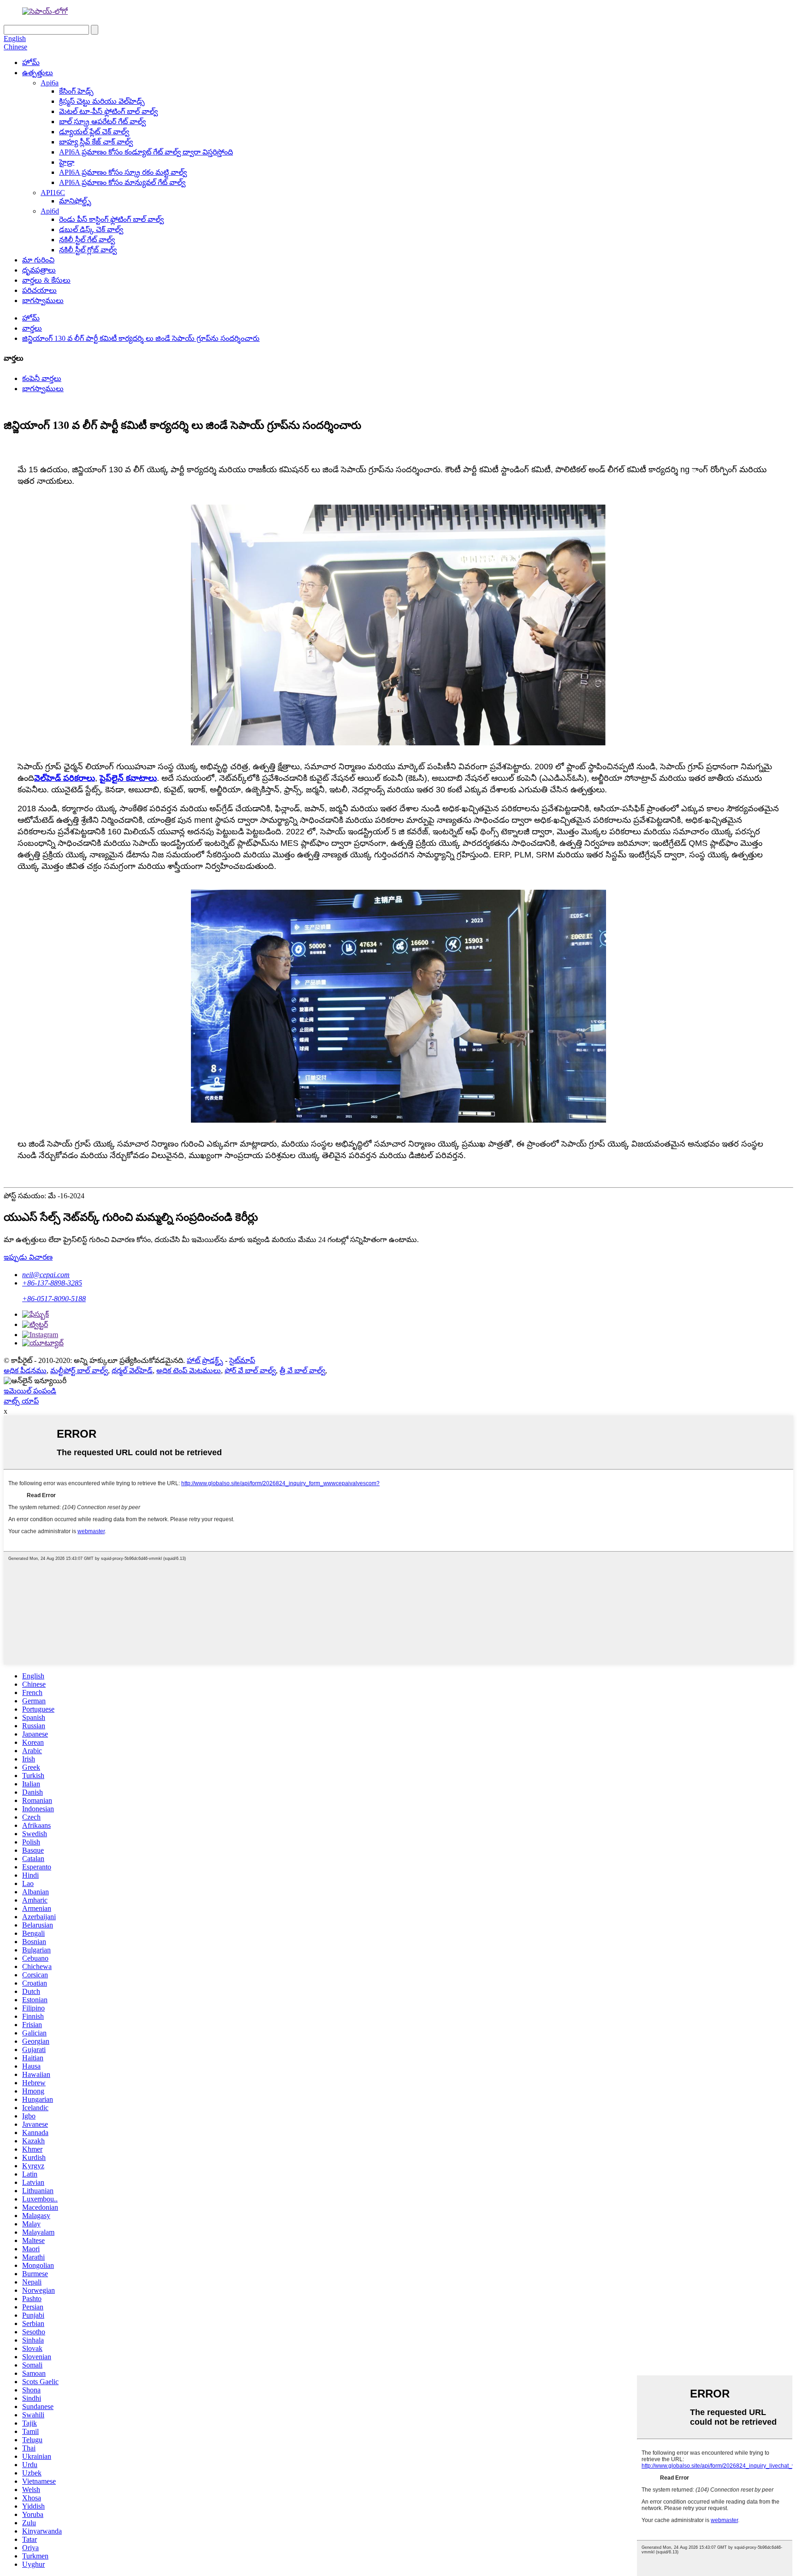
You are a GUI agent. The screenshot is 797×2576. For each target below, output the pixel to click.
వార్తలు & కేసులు (46, 280)
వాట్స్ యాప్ (21, 1401)
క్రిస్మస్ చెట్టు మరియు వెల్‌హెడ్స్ (102, 101)
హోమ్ (31, 62)
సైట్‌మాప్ (242, 1360)
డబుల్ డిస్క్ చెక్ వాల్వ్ (91, 229)
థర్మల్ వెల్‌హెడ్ (132, 1371)
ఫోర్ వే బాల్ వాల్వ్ (250, 1371)
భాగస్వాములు (43, 300)
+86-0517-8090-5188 (54, 1299)
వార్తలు (32, 328)
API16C (53, 193)
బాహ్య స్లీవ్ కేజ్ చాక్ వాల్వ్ (96, 142)
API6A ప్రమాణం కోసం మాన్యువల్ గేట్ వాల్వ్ (122, 182)
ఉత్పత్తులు (38, 73)
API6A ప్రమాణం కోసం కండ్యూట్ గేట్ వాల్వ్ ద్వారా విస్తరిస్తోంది (146, 152)
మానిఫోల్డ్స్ (75, 201)
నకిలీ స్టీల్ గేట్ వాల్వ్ (87, 240)
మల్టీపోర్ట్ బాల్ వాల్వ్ (79, 1371)
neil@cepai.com (46, 1275)
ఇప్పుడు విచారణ (28, 1257)
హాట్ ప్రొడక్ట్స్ (205, 1360)
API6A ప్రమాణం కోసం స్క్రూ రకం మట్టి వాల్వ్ (123, 172)
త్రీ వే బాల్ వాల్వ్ (302, 1371)
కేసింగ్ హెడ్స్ (76, 91)
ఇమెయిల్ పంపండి (30, 1391)
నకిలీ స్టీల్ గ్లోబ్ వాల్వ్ (88, 250)
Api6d (50, 211)
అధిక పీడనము (25, 1371)
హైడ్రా (67, 162)
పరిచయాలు (39, 290)
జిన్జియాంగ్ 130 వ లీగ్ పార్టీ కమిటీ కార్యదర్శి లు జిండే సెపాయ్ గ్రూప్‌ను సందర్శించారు (141, 338)
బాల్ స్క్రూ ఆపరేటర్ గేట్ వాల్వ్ (102, 122)
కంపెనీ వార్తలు (42, 378)
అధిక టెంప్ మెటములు (189, 1371)
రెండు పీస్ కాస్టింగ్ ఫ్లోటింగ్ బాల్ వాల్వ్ (111, 219)
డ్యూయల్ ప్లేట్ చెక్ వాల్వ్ (94, 132)
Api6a (50, 83)
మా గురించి (38, 260)
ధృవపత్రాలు (39, 270)
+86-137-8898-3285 (52, 1283)
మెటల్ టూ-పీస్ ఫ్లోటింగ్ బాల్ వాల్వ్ (108, 111)
